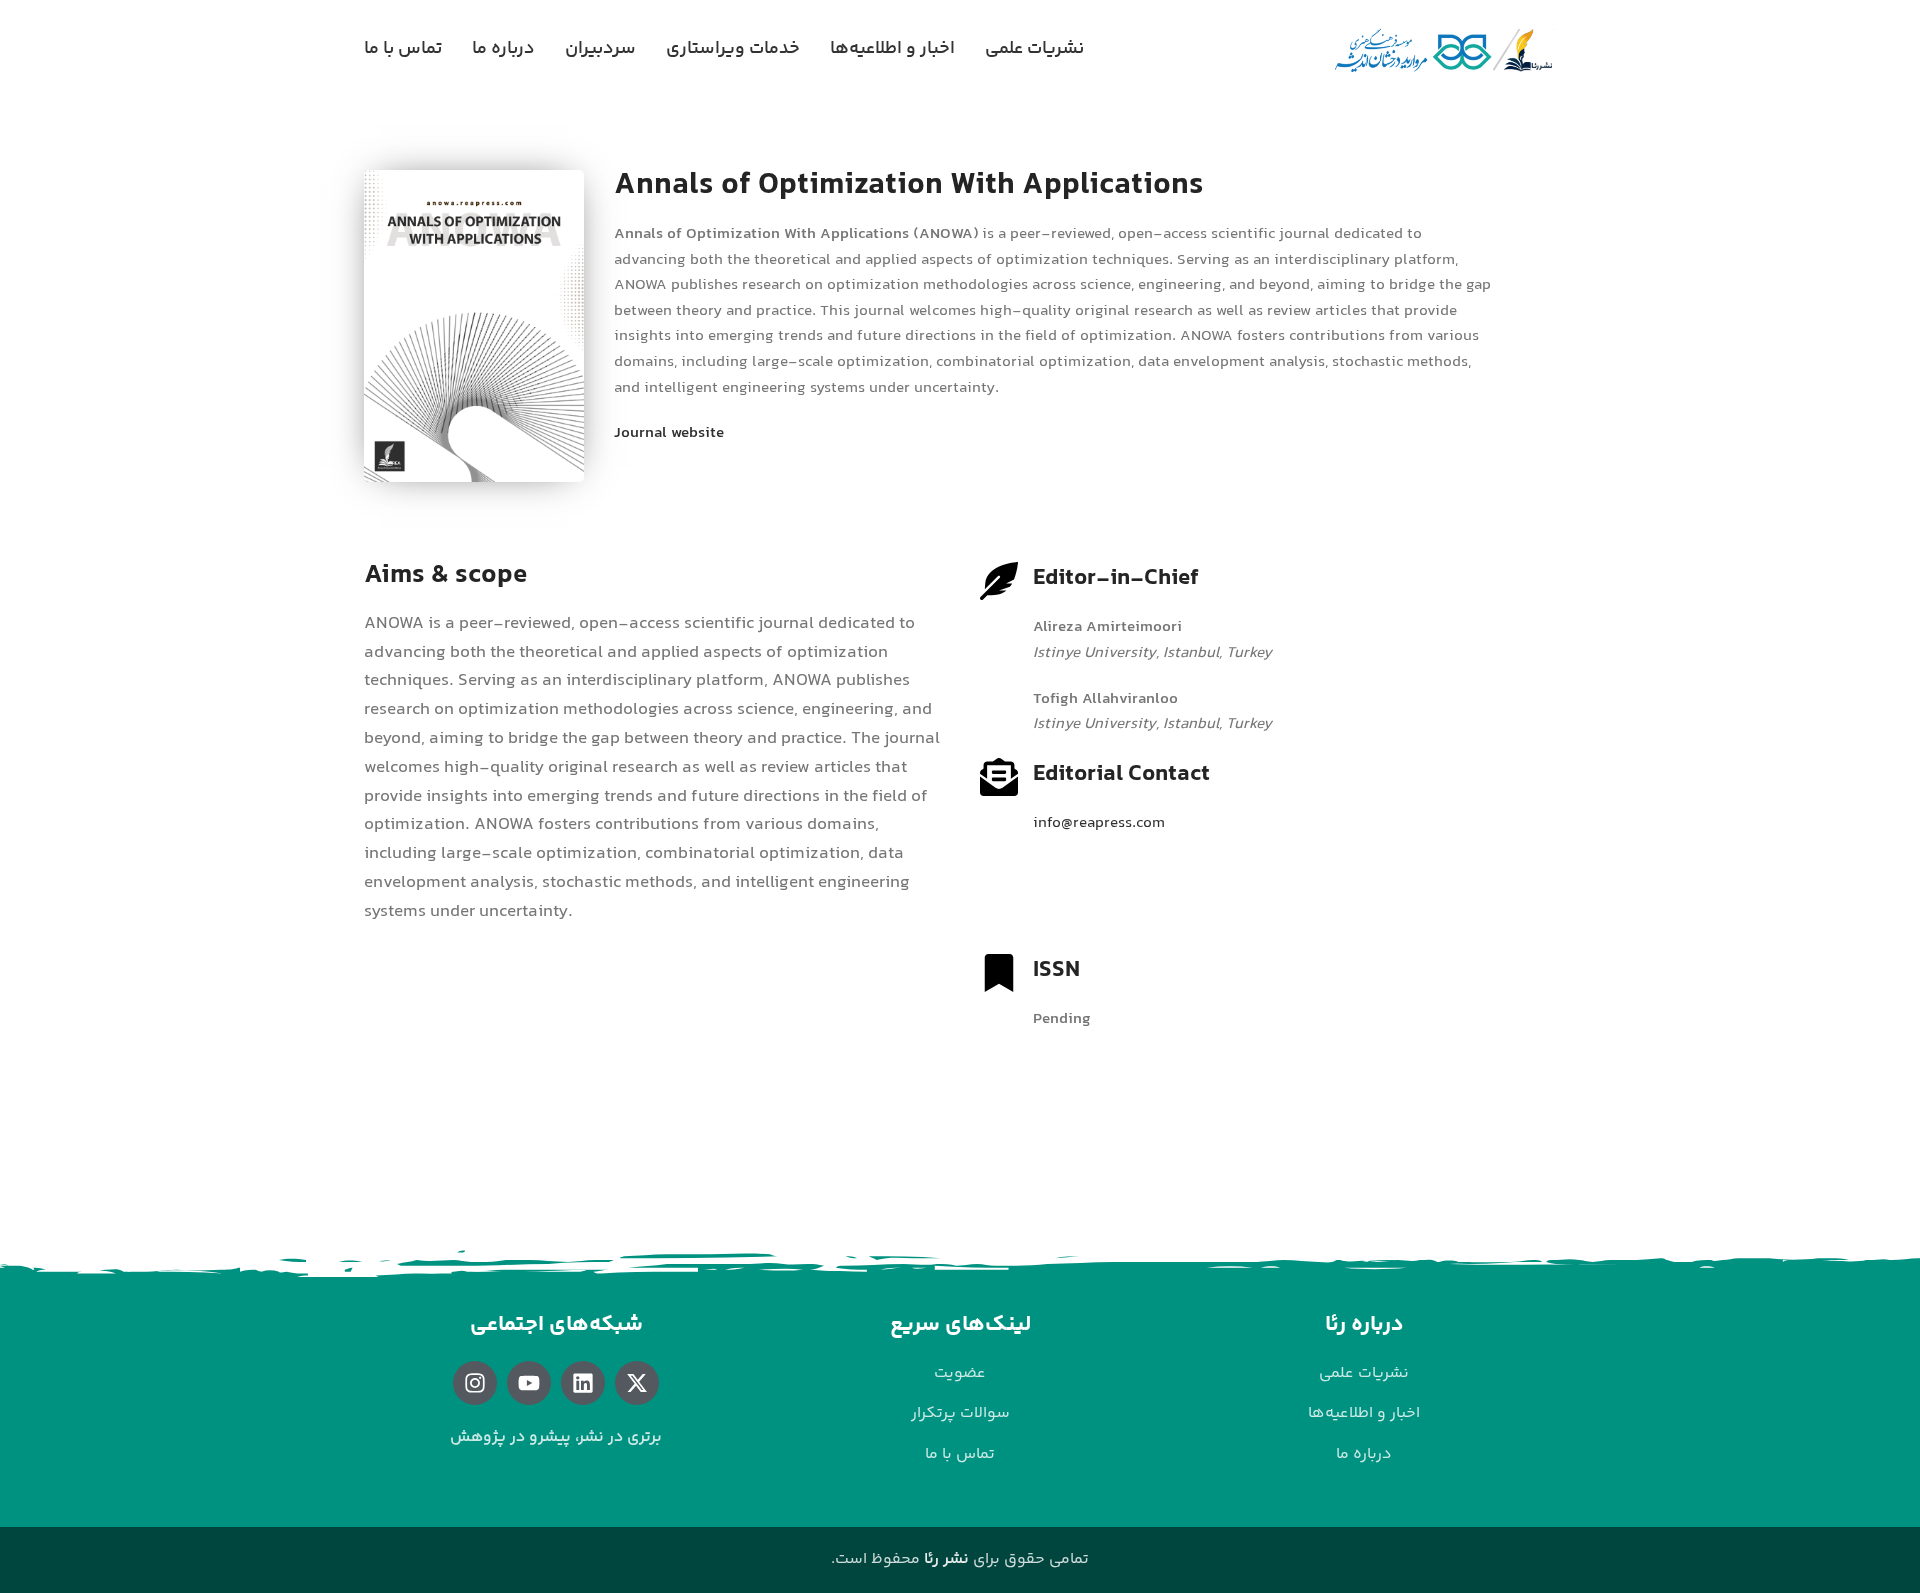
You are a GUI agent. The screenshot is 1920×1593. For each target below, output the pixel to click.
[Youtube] (529, 1383)
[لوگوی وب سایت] (1443, 50)
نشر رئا (946, 1559)
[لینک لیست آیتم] (1364, 1374)
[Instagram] (475, 1383)
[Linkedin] (583, 1383)
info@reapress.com (1099, 823)
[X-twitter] (637, 1383)
